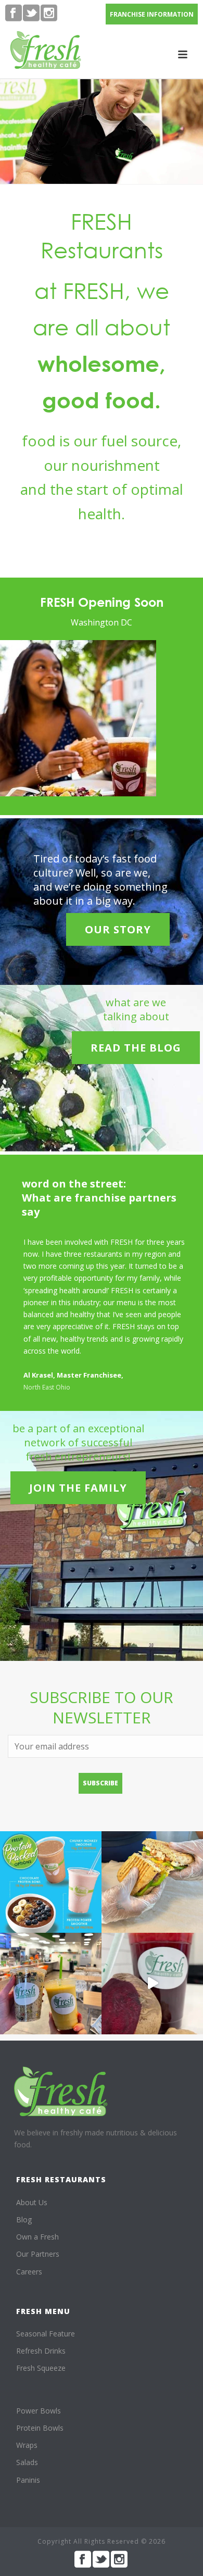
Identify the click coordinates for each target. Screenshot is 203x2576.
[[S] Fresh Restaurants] (61, 2091)
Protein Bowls (40, 2428)
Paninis (28, 2480)
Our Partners (38, 2254)
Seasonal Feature (46, 2334)
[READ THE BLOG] (136, 1030)
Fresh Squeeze (41, 2368)
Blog (24, 2219)
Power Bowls (39, 2411)
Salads (27, 2462)
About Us (32, 2202)
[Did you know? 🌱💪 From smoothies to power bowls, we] (51, 1882)
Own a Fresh (37, 2237)
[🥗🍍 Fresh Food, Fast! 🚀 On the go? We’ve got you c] (51, 1984)
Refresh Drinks (41, 2351)
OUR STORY (118, 929)
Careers (29, 2272)
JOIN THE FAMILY (78, 1488)
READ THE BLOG (136, 1048)
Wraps (27, 2445)
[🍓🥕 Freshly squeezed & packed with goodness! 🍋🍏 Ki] (152, 1984)
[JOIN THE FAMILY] (78, 1471)
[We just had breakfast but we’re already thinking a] (152, 1882)
